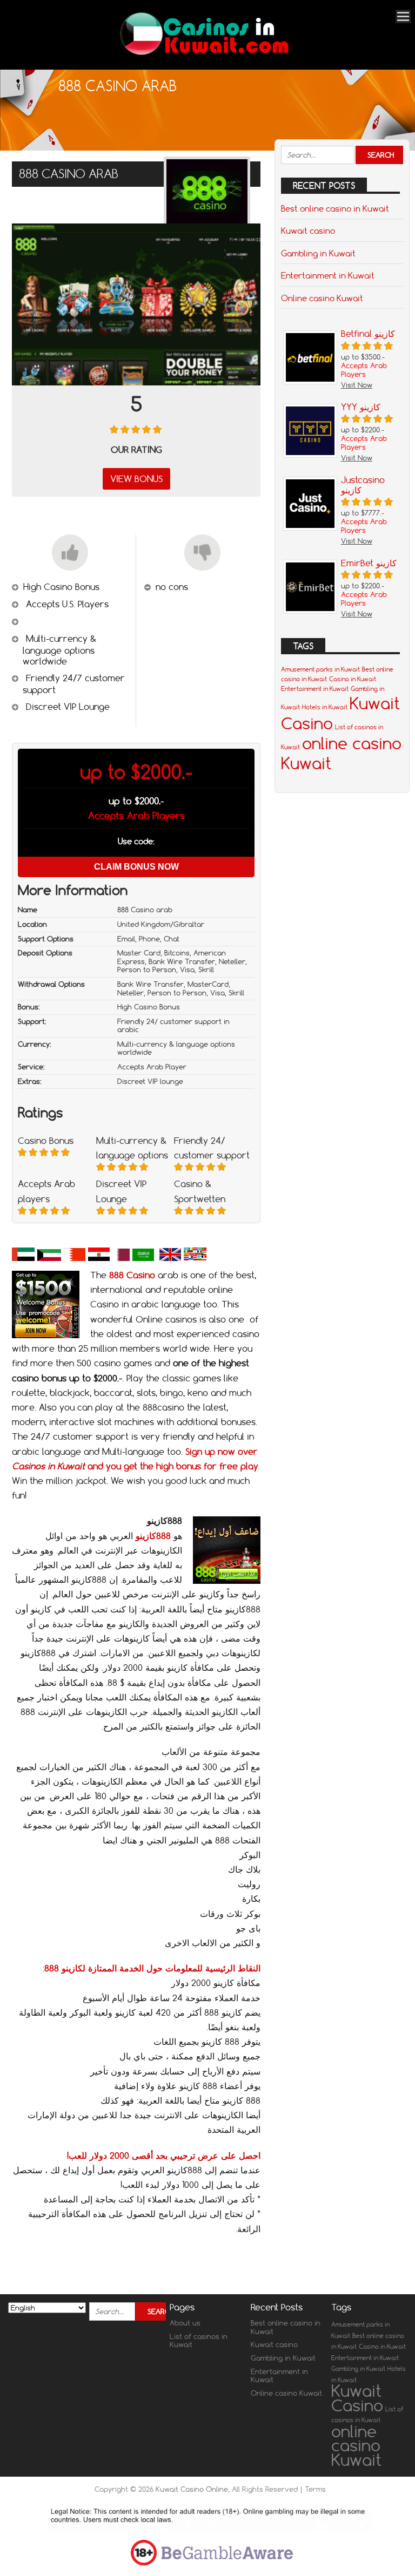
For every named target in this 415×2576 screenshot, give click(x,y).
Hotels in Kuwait (325, 707)
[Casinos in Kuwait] (204, 55)
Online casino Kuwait (322, 298)
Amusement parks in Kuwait (320, 669)
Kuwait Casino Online (192, 2489)
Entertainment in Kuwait (328, 275)
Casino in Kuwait (353, 679)
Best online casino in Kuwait (335, 208)
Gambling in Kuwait (318, 253)
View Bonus (136, 479)
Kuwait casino (308, 231)
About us (185, 2323)
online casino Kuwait (356, 2445)
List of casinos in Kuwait (199, 2341)
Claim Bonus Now (136, 867)
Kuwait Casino (357, 2398)
